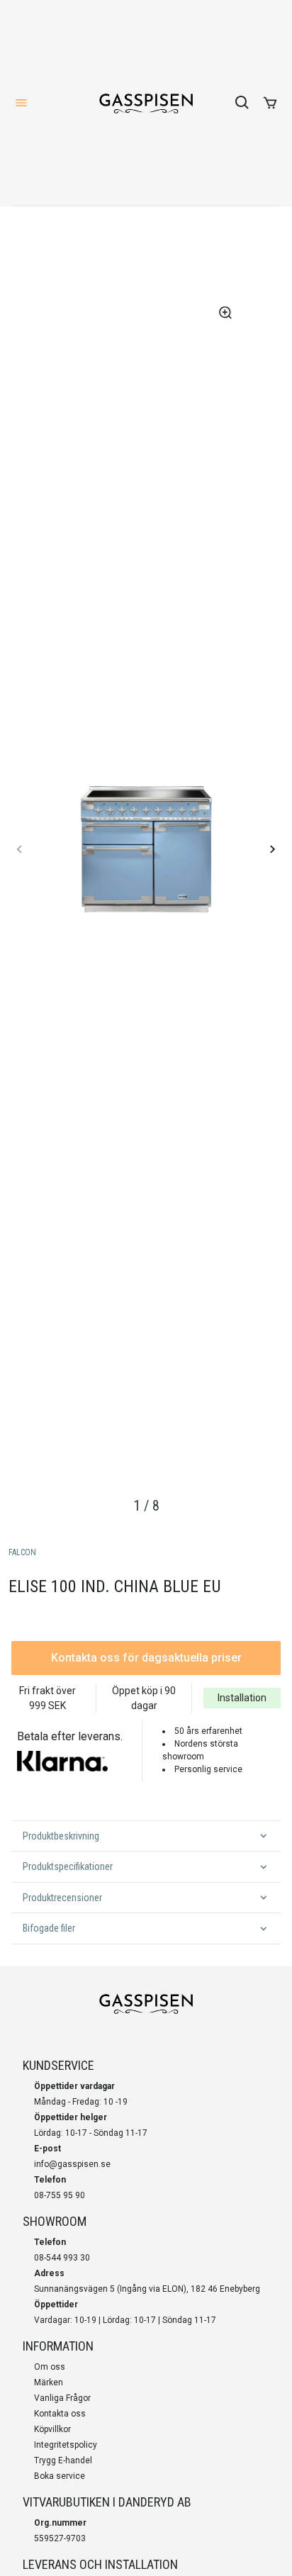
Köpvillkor (52, 2429)
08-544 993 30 (62, 2258)
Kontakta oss (60, 2414)
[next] (272, 849)
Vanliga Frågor (62, 2398)
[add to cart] (270, 103)
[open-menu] (21, 103)
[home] (146, 103)
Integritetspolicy (66, 2445)
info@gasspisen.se (72, 2164)
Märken (49, 2382)
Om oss (50, 2367)
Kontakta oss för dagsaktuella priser (146, 1658)
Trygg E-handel (63, 2460)
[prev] (20, 849)
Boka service (60, 2476)
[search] (242, 103)
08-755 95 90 (60, 2195)
